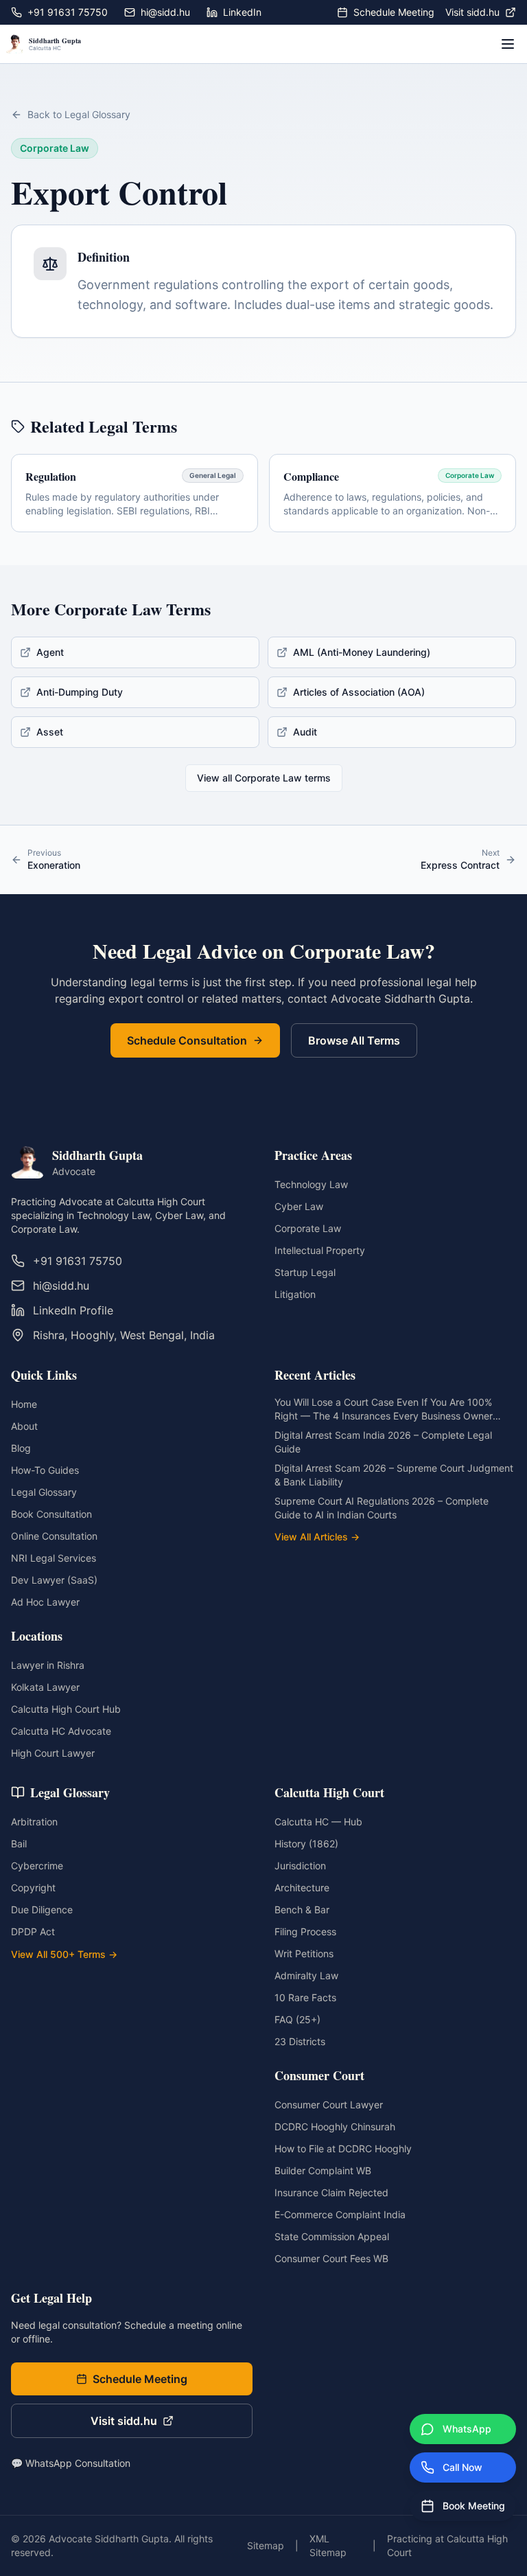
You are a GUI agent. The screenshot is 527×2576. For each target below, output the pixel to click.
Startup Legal (305, 1272)
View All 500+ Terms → (64, 1954)
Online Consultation (54, 1536)
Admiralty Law (306, 1975)
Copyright (33, 1888)
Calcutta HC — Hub (318, 1822)
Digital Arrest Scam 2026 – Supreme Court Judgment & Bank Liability (394, 1475)
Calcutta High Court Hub (66, 1709)
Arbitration (34, 1822)
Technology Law (311, 1184)
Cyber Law (299, 1206)
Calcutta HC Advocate (61, 1731)
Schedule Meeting (394, 12)
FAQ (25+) (297, 2019)
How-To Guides (45, 1470)
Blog (21, 1448)
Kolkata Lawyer (45, 1687)
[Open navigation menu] (508, 44)
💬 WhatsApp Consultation (71, 2463)
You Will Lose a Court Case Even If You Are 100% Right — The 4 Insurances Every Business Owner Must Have (384, 1410)
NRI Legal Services (54, 1558)
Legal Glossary (44, 1492)
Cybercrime (37, 1866)
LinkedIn (242, 12)
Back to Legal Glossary (79, 114)
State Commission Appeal (332, 2236)
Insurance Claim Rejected (331, 2192)
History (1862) (306, 1844)
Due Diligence (42, 1910)
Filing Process (305, 1931)
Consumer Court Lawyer (329, 2105)
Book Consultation (51, 1514)
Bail (19, 1844)
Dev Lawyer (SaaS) (54, 1580)
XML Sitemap (328, 2545)
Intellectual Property (320, 1250)
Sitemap (266, 2545)
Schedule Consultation (187, 1040)
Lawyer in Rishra (48, 1665)
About (24, 1426)
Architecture (302, 1888)
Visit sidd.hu (472, 12)
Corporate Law (308, 1228)
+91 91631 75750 (68, 12)
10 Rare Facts (305, 1997)
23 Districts (300, 2041)
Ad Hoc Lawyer (45, 1602)
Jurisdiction (300, 1866)
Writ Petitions (304, 1953)
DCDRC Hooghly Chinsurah (335, 2127)
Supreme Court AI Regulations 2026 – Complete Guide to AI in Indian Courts (382, 1508)
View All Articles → (317, 1537)
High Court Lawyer (53, 1753)
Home (24, 1404)
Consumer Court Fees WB (331, 2258)
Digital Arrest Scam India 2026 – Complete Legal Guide (383, 1442)
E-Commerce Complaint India (340, 2214)
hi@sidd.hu (165, 12)
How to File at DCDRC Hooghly (343, 2148)
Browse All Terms (354, 1040)
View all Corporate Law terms (264, 778)
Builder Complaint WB (323, 2170)
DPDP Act (33, 1931)
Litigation (295, 1294)
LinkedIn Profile (73, 1310)
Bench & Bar (302, 1910)
